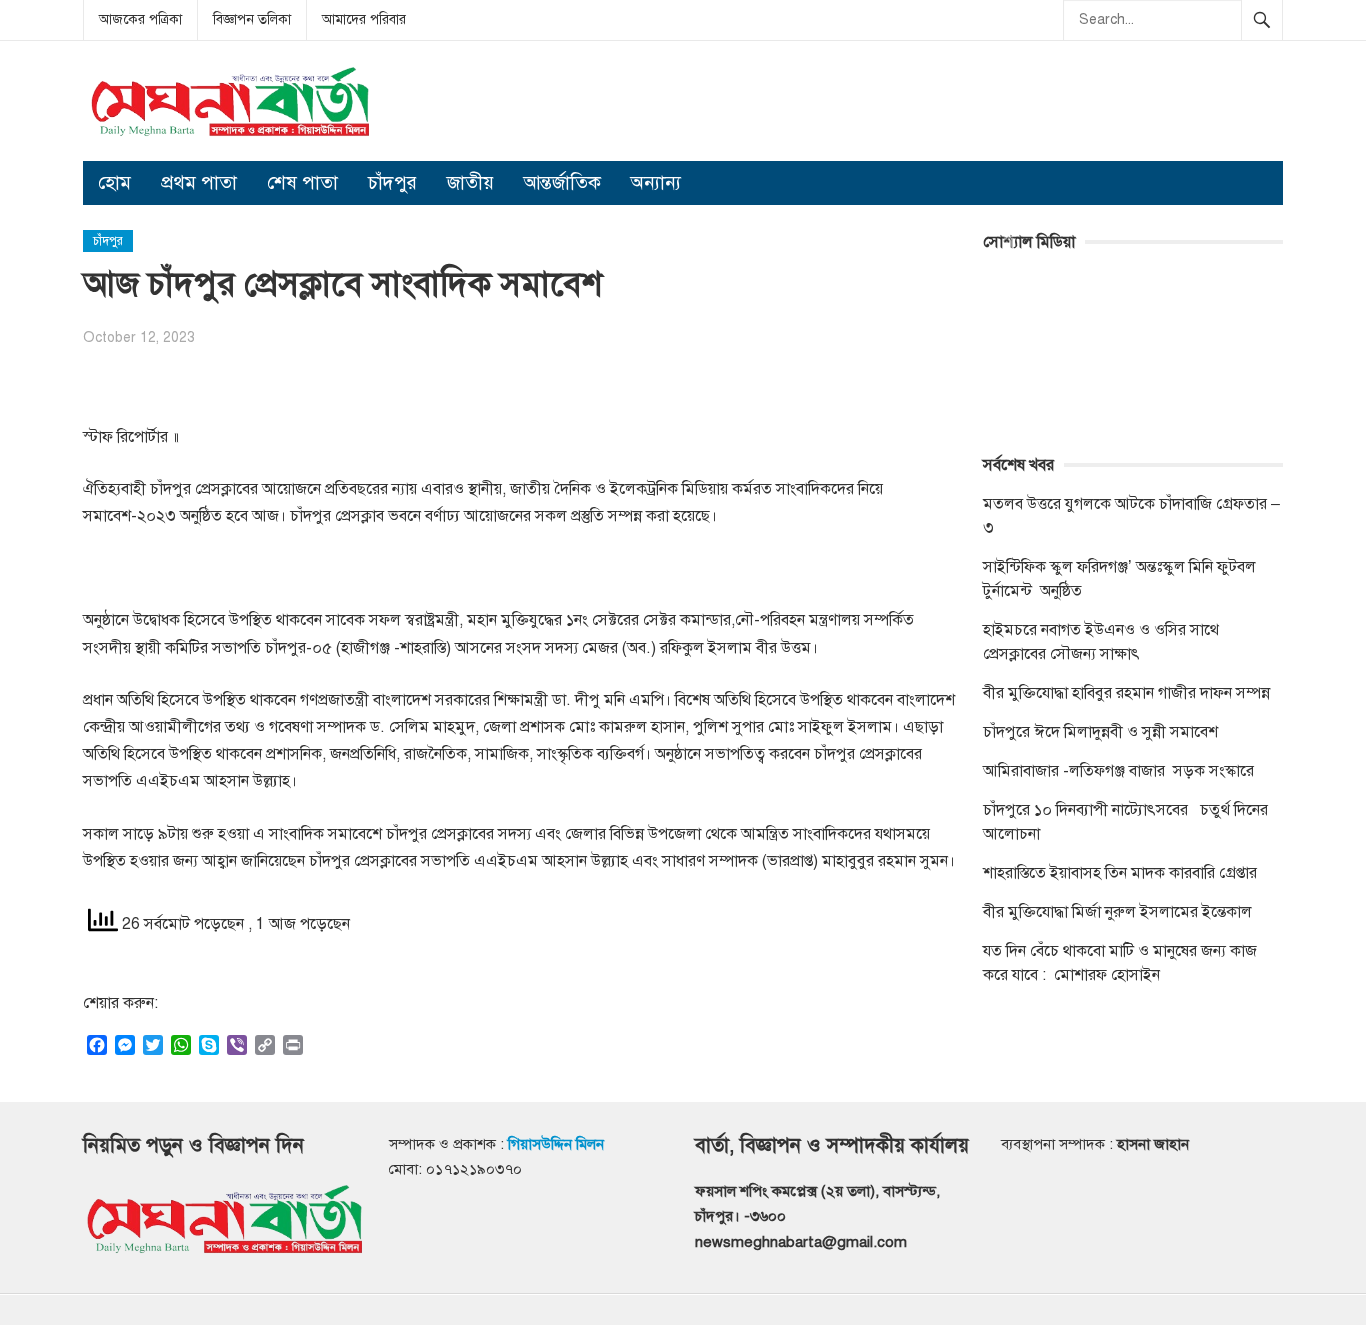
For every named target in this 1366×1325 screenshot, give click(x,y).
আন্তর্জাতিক (562, 182)
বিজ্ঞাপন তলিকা (252, 19)
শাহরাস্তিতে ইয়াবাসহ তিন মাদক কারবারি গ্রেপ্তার (1120, 873)
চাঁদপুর (392, 182)
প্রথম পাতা (199, 182)
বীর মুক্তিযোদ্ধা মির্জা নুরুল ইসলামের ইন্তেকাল (1119, 912)
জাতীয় (470, 182)
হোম (114, 182)
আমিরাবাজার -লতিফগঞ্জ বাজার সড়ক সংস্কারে (1118, 771)
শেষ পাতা (302, 182)
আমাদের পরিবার (364, 19)
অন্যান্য (656, 182)
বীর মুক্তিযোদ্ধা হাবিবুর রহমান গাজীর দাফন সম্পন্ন (1126, 693)
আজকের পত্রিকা (140, 19)
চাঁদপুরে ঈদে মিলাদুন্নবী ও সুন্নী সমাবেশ (1100, 732)
